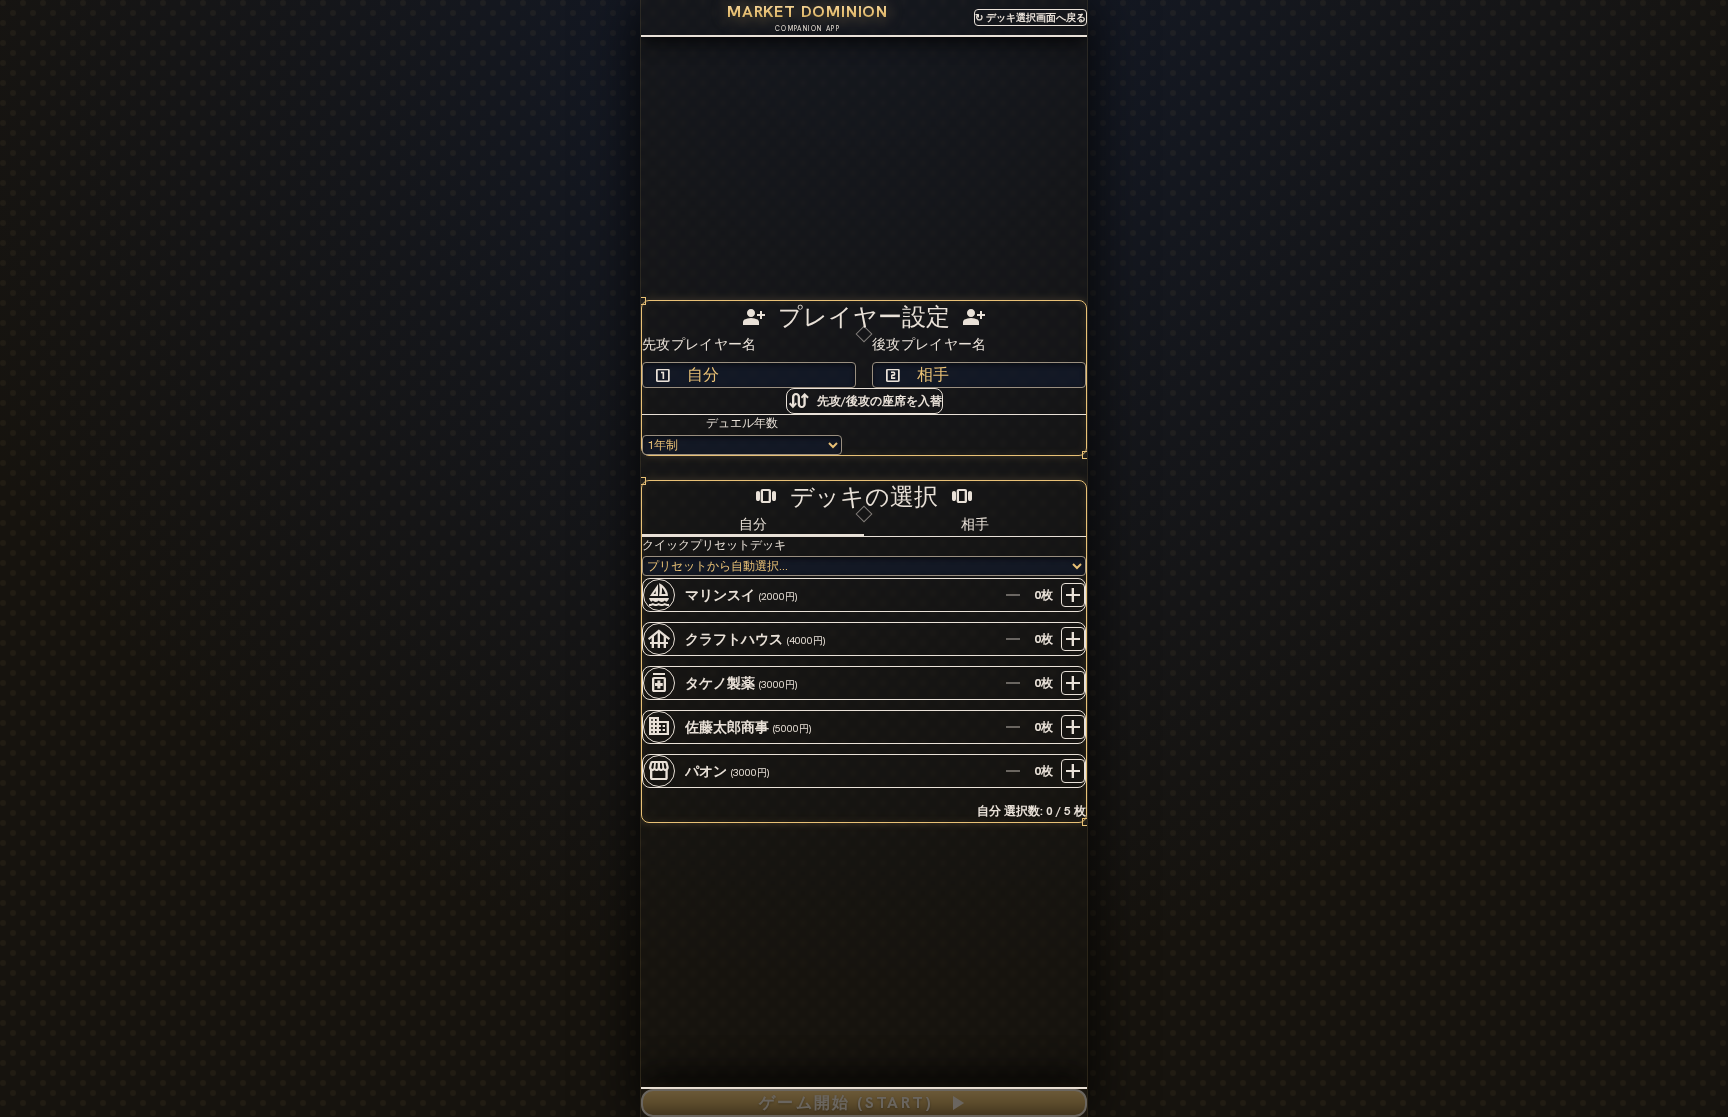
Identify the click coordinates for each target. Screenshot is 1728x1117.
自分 (753, 524)
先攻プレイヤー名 (699, 344)
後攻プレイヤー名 (929, 344)
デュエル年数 (742, 423)
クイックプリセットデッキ (714, 545)
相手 (975, 524)
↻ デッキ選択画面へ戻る (1030, 17)
